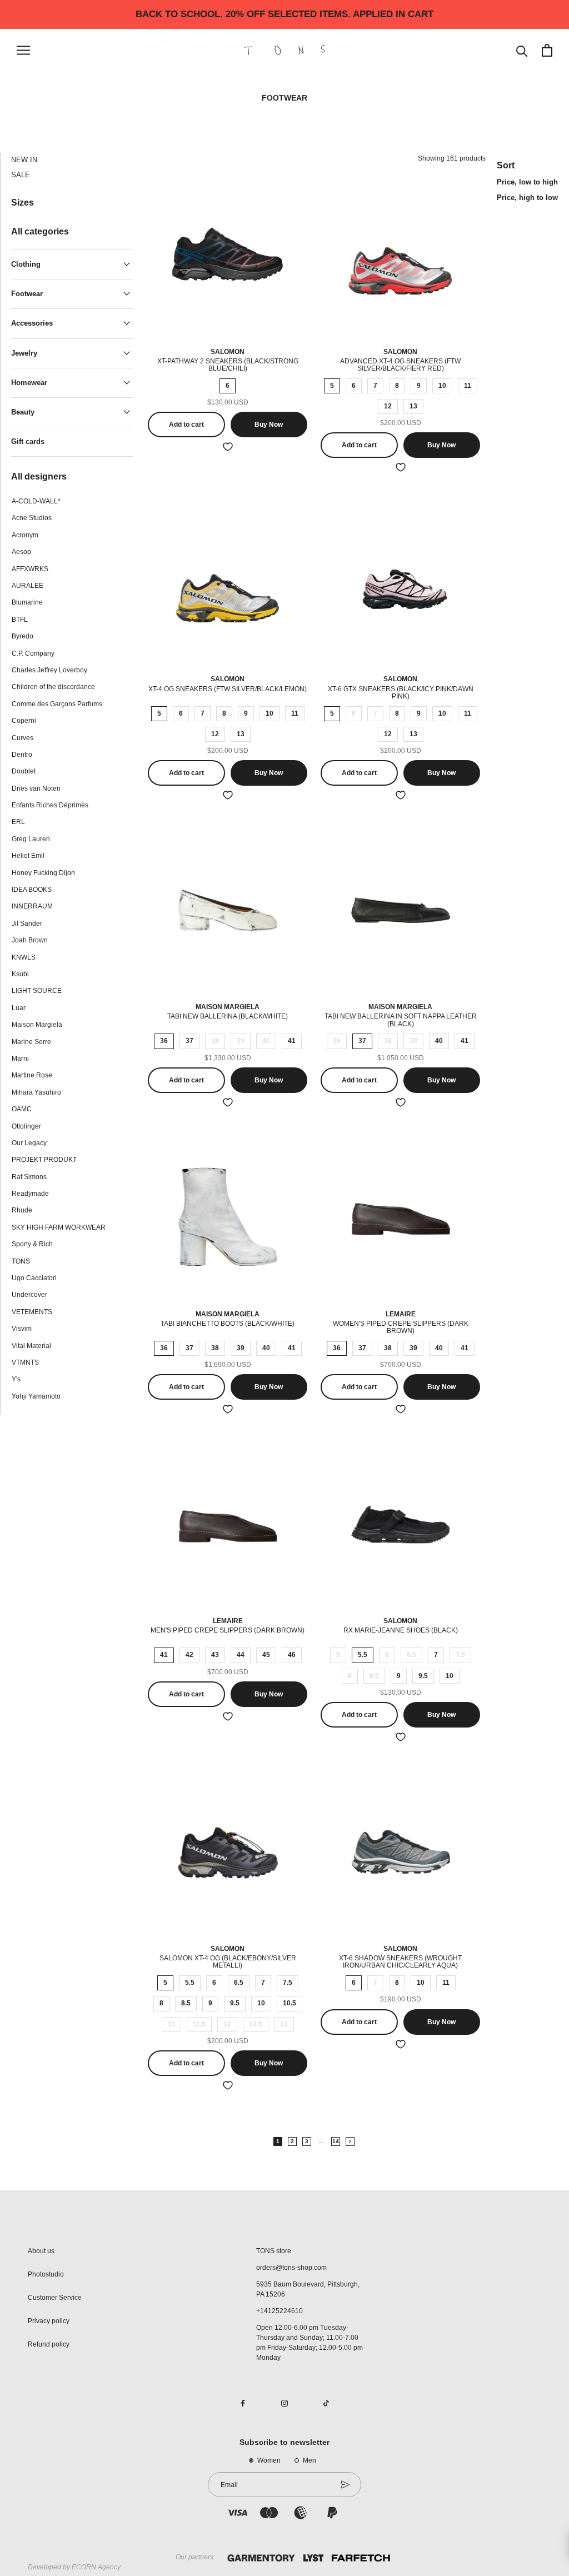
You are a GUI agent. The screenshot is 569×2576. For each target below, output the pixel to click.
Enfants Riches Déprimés (50, 805)
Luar (19, 1008)
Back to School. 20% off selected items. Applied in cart (284, 14)
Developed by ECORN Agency (74, 2567)
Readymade (30, 1194)
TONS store (274, 2251)
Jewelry (24, 353)
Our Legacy (29, 1143)
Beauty (23, 412)
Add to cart (186, 425)
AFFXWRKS (30, 569)
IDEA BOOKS (32, 890)
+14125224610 (279, 2311)
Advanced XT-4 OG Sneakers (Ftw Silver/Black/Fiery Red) (400, 365)
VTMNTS (25, 1362)
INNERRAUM (32, 906)
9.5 (423, 1676)
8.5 (374, 1676)
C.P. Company (33, 653)
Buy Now (269, 425)
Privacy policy (49, 2321)
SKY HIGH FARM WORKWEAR (59, 1227)
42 (189, 1655)
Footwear (27, 294)
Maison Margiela (37, 1025)
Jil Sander (27, 923)
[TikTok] (326, 2403)
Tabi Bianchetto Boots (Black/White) (228, 1324)
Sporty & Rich (32, 1244)
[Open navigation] (23, 50)
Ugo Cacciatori (34, 1278)
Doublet (24, 771)
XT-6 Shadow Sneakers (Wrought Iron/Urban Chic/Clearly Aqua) (400, 1962)
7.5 (460, 1655)
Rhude (22, 1210)
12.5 (256, 2024)
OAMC (22, 1109)
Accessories (32, 323)
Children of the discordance (53, 687)
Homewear (29, 383)
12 (388, 406)
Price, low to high (527, 182)
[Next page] (350, 2141)
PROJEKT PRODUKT (44, 1160)
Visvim (22, 1329)
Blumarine (27, 602)
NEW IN (24, 160)
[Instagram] (284, 2403)
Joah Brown (30, 940)
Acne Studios (32, 518)
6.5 (411, 1655)
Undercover (29, 1295)
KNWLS (24, 957)
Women (269, 2460)
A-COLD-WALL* (36, 501)
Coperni (24, 721)
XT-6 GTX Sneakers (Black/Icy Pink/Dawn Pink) (401, 693)
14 (336, 2141)
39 (241, 1041)
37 (189, 1041)
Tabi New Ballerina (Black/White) (228, 1016)
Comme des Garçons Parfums (57, 704)
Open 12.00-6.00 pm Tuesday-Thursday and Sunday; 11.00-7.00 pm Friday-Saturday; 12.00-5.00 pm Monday (310, 2343)
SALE (21, 175)
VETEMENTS (32, 1312)
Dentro (22, 755)
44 (241, 1655)
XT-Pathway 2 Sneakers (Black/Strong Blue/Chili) (228, 365)
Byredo (23, 636)
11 (468, 386)
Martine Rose (32, 1075)
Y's (16, 1379)
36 (164, 1041)
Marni (20, 1059)
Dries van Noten (36, 788)
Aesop (21, 552)
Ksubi (20, 974)
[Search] (522, 50)
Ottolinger (26, 1126)
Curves (23, 738)
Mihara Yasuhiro (36, 1092)
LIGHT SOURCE (37, 991)
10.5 (290, 2003)
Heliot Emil (28, 856)
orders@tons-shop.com (291, 2268)
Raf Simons (29, 1177)
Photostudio (46, 2274)
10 (442, 386)
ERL (18, 822)
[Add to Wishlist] (228, 447)
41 (292, 1041)
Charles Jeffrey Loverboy (49, 670)
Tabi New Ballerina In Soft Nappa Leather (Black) (401, 1020)
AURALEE (28, 586)
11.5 (199, 2024)
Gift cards (28, 441)
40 (266, 1041)
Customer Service (55, 2298)
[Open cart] (547, 50)
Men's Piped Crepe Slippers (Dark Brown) (228, 1630)
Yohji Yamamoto (36, 1396)
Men (310, 2460)
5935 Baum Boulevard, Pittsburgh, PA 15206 (308, 2289)
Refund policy (49, 2344)
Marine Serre (31, 1042)
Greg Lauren (31, 839)
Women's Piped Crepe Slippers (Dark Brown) (401, 1327)
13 (413, 406)
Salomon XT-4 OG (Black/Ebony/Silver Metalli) (228, 1962)
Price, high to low (527, 198)
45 (266, 1655)
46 (292, 1655)
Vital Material (31, 1346)
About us (41, 2251)
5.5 (363, 1655)
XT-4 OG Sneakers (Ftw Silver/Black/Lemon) (228, 689)
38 (215, 1041)
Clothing (26, 264)
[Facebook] (243, 2403)
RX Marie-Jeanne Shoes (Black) (401, 1630)
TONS (21, 1261)
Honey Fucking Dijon (43, 873)
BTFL (20, 620)
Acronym (25, 535)
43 (215, 1655)
